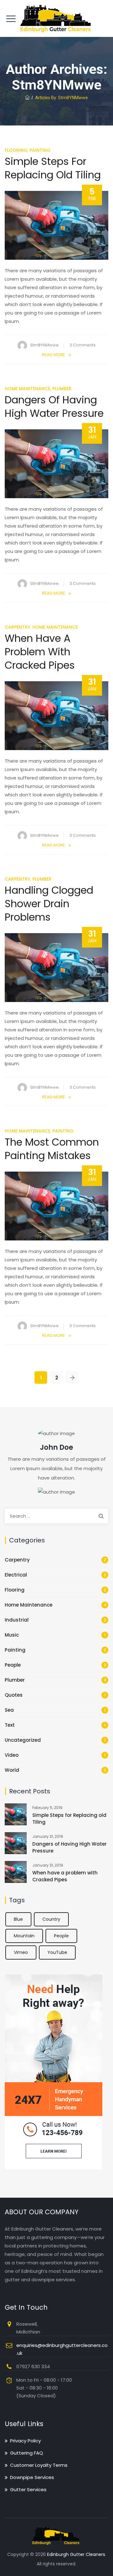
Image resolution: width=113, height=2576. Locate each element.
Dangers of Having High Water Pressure (54, 406)
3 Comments (83, 345)
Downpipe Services (32, 2477)
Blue (18, 1919)
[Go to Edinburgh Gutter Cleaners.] (27, 98)
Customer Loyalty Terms (39, 2465)
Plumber (62, 389)
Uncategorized (23, 1740)
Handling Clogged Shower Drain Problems (49, 904)
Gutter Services (28, 2489)
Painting (40, 150)
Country (51, 1919)
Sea (9, 1710)
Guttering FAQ (27, 2453)
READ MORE (54, 355)
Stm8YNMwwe (44, 345)
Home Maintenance (27, 389)
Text (10, 1725)
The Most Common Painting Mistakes (52, 1149)
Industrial (17, 1620)
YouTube (57, 1952)
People (13, 1665)
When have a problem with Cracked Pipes (40, 652)
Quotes (14, 1695)
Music (12, 1635)
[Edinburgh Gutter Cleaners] (56, 18)
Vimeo (21, 1952)
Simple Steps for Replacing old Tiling (53, 168)
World (12, 1770)
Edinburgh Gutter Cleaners (76, 2554)
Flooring (16, 150)
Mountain (24, 1936)
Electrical (16, 1575)
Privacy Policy (25, 2441)
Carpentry (17, 627)
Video (12, 1755)
